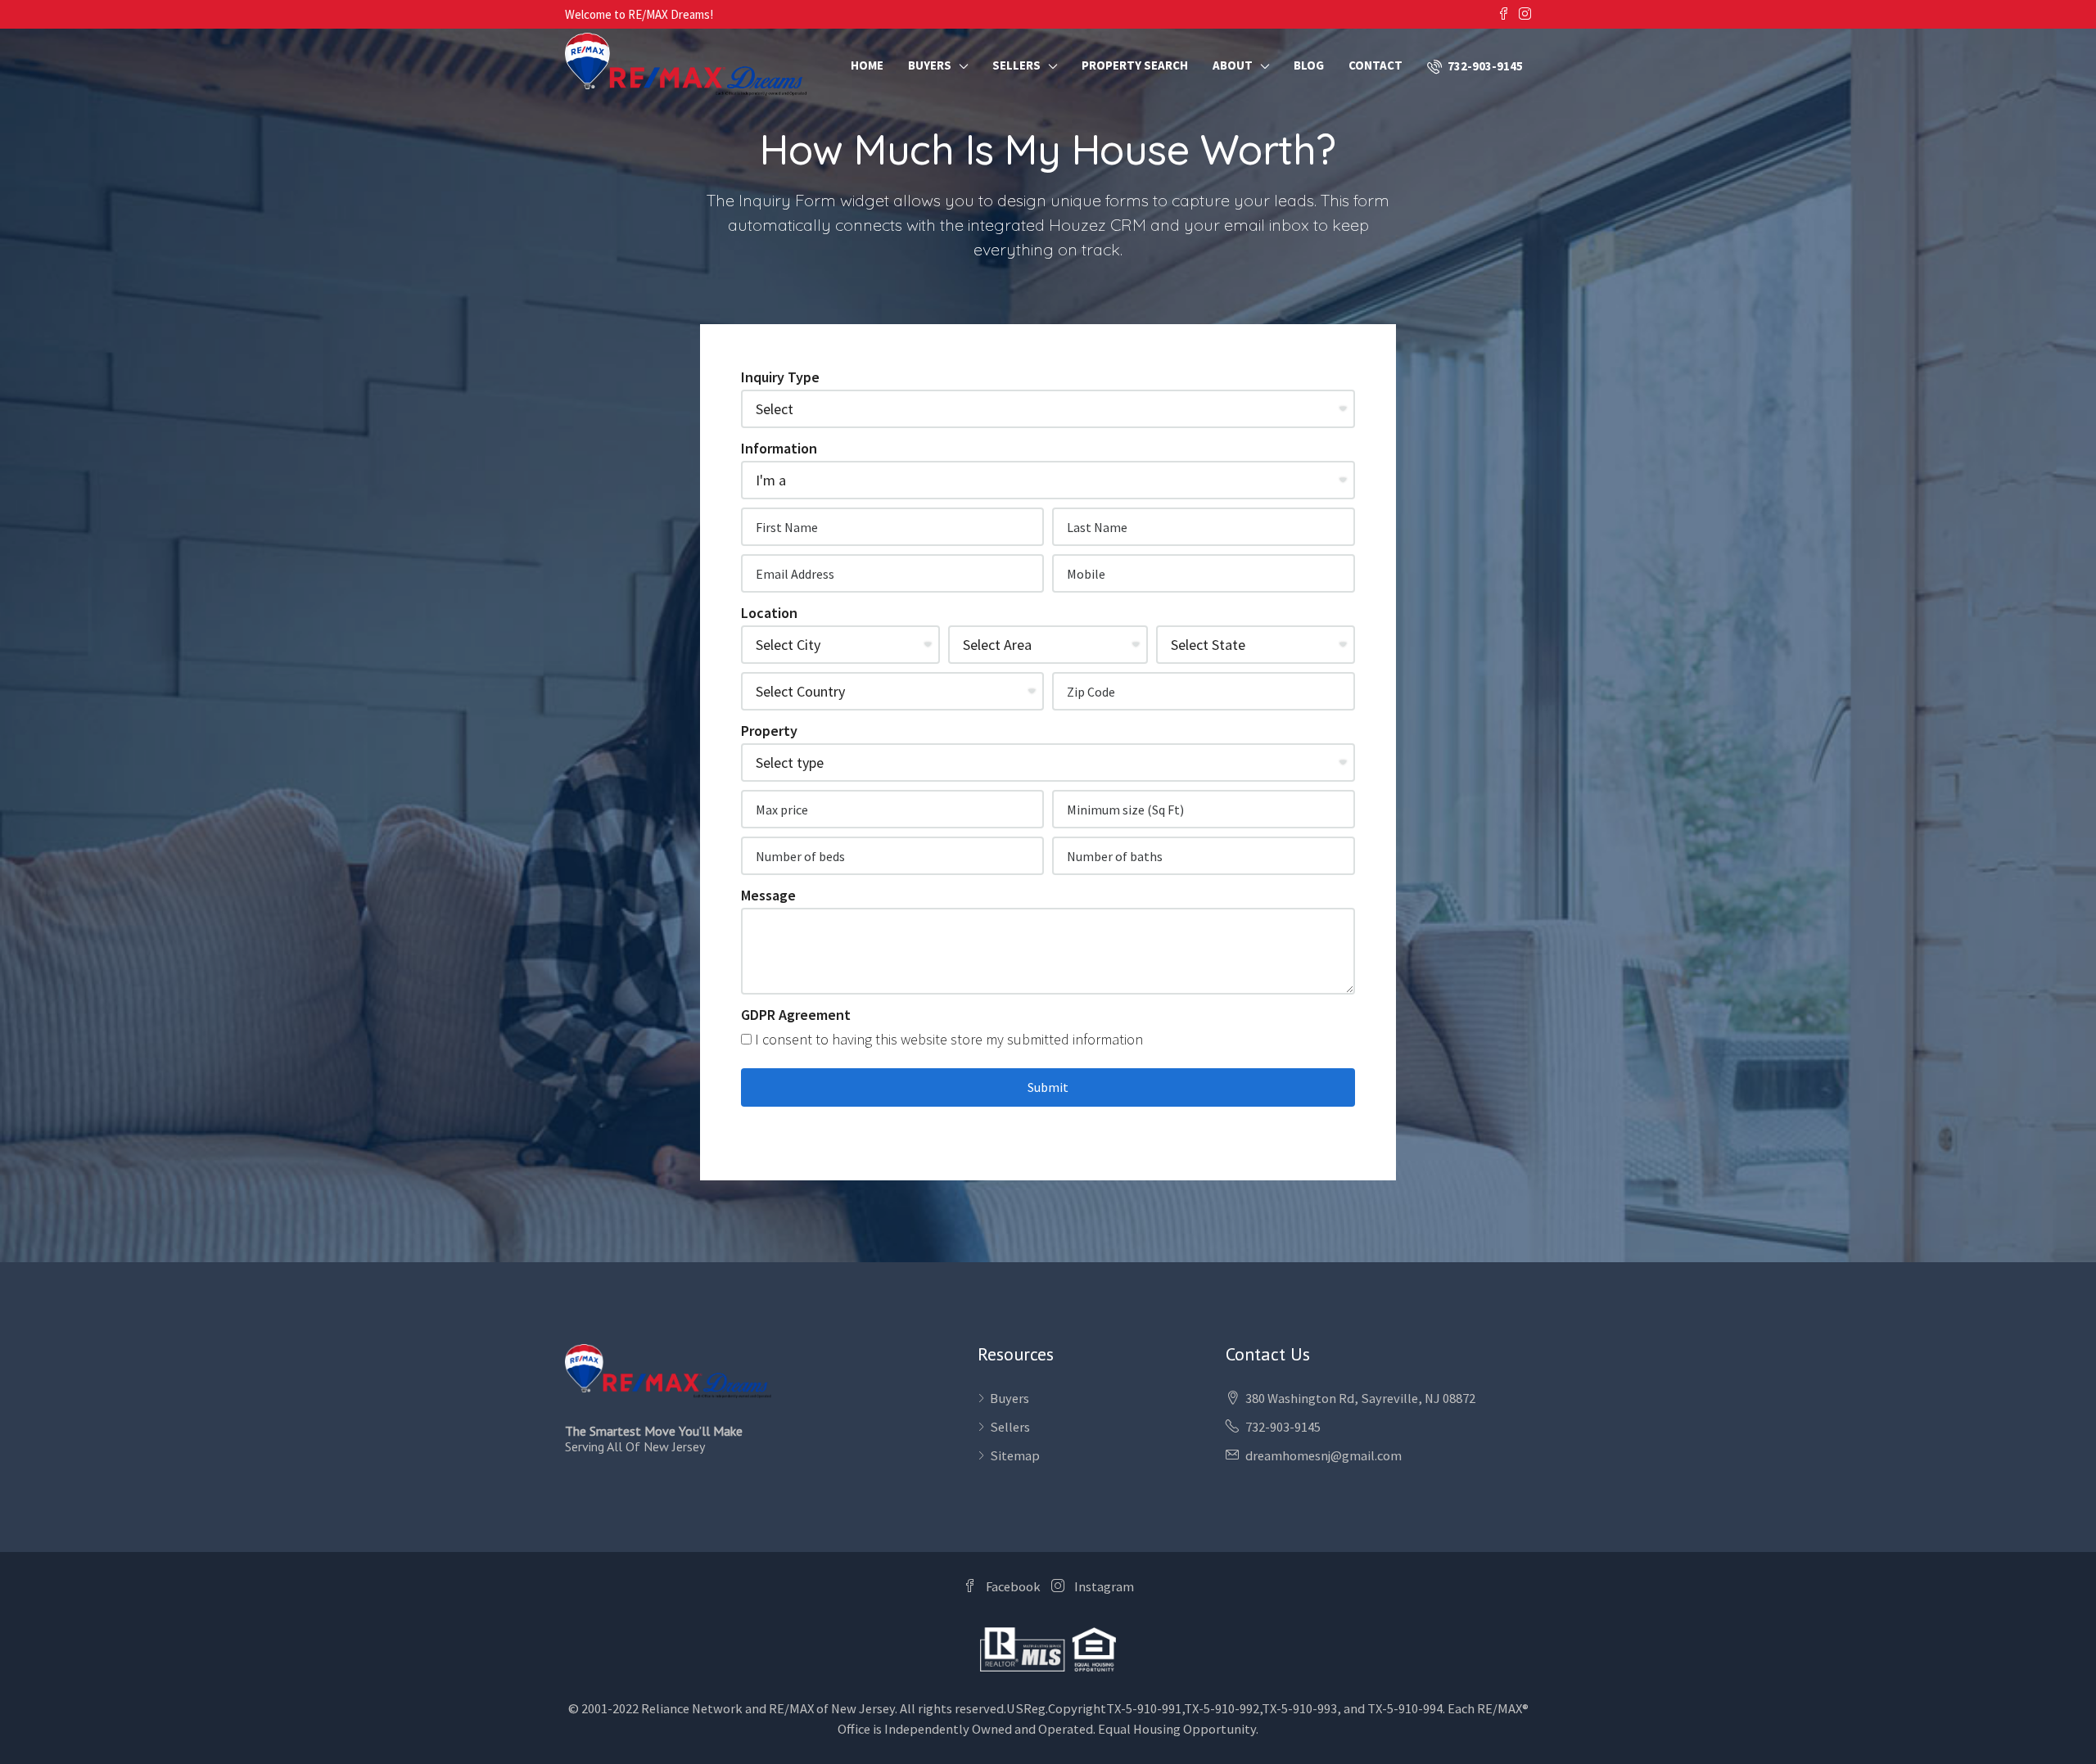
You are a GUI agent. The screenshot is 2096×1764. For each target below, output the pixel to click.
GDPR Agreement (796, 1015)
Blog (1309, 65)
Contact (1375, 65)
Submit (1048, 1087)
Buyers (930, 65)
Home (867, 65)
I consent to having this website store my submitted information (947, 1039)
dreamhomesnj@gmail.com (1324, 1456)
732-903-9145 (1484, 66)
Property (769, 731)
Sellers (1016, 65)
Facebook (1013, 1587)
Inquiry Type (780, 377)
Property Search (1135, 65)
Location (769, 613)
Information (779, 448)
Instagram (1103, 1587)
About (1233, 65)
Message (768, 895)
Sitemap (1015, 1456)
